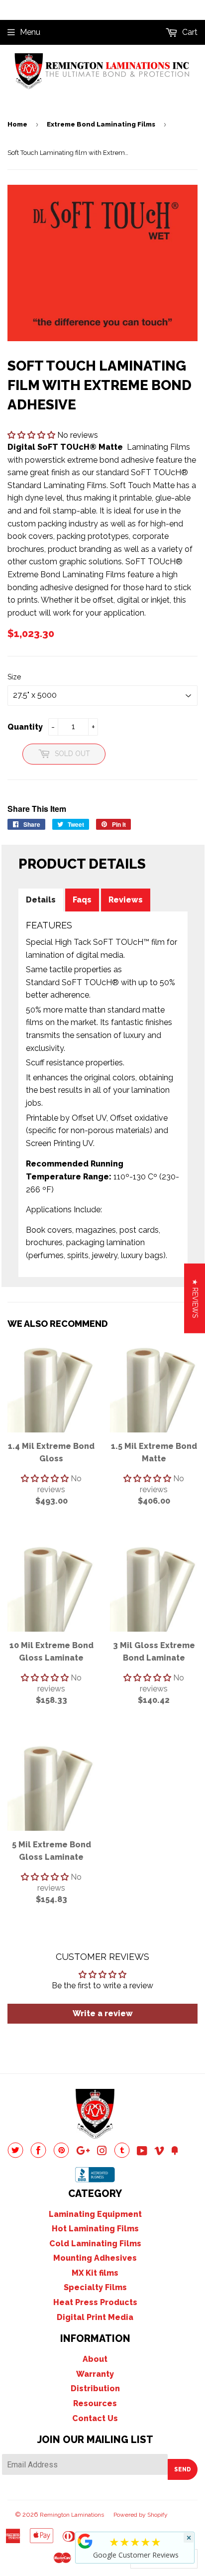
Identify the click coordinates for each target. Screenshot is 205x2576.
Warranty (95, 2374)
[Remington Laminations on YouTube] (142, 2152)
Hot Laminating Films (95, 2229)
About (95, 2359)
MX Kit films (95, 2273)
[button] (32, 435)
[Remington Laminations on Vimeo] (159, 2152)
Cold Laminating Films (95, 2244)
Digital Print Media (95, 2317)
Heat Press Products (95, 2302)
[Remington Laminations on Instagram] (102, 2152)
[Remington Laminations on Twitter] (15, 2155)
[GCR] (85, 2541)
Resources (95, 2403)
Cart (189, 32)
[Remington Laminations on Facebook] (38, 2155)
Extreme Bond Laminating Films (101, 124)
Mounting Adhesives (95, 2258)
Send (183, 2469)
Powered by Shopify (141, 2515)
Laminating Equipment (95, 2214)
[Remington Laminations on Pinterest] (61, 2155)
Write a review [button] (103, 2013)
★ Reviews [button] (195, 1298)
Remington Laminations (72, 2515)
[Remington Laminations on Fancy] (175, 2152)
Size (14, 677)
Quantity (25, 727)
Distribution (95, 2388)
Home (17, 124)
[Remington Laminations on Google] (83, 2152)
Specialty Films (95, 2287)
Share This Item (37, 809)
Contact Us (95, 2418)
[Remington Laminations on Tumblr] (122, 2155)
